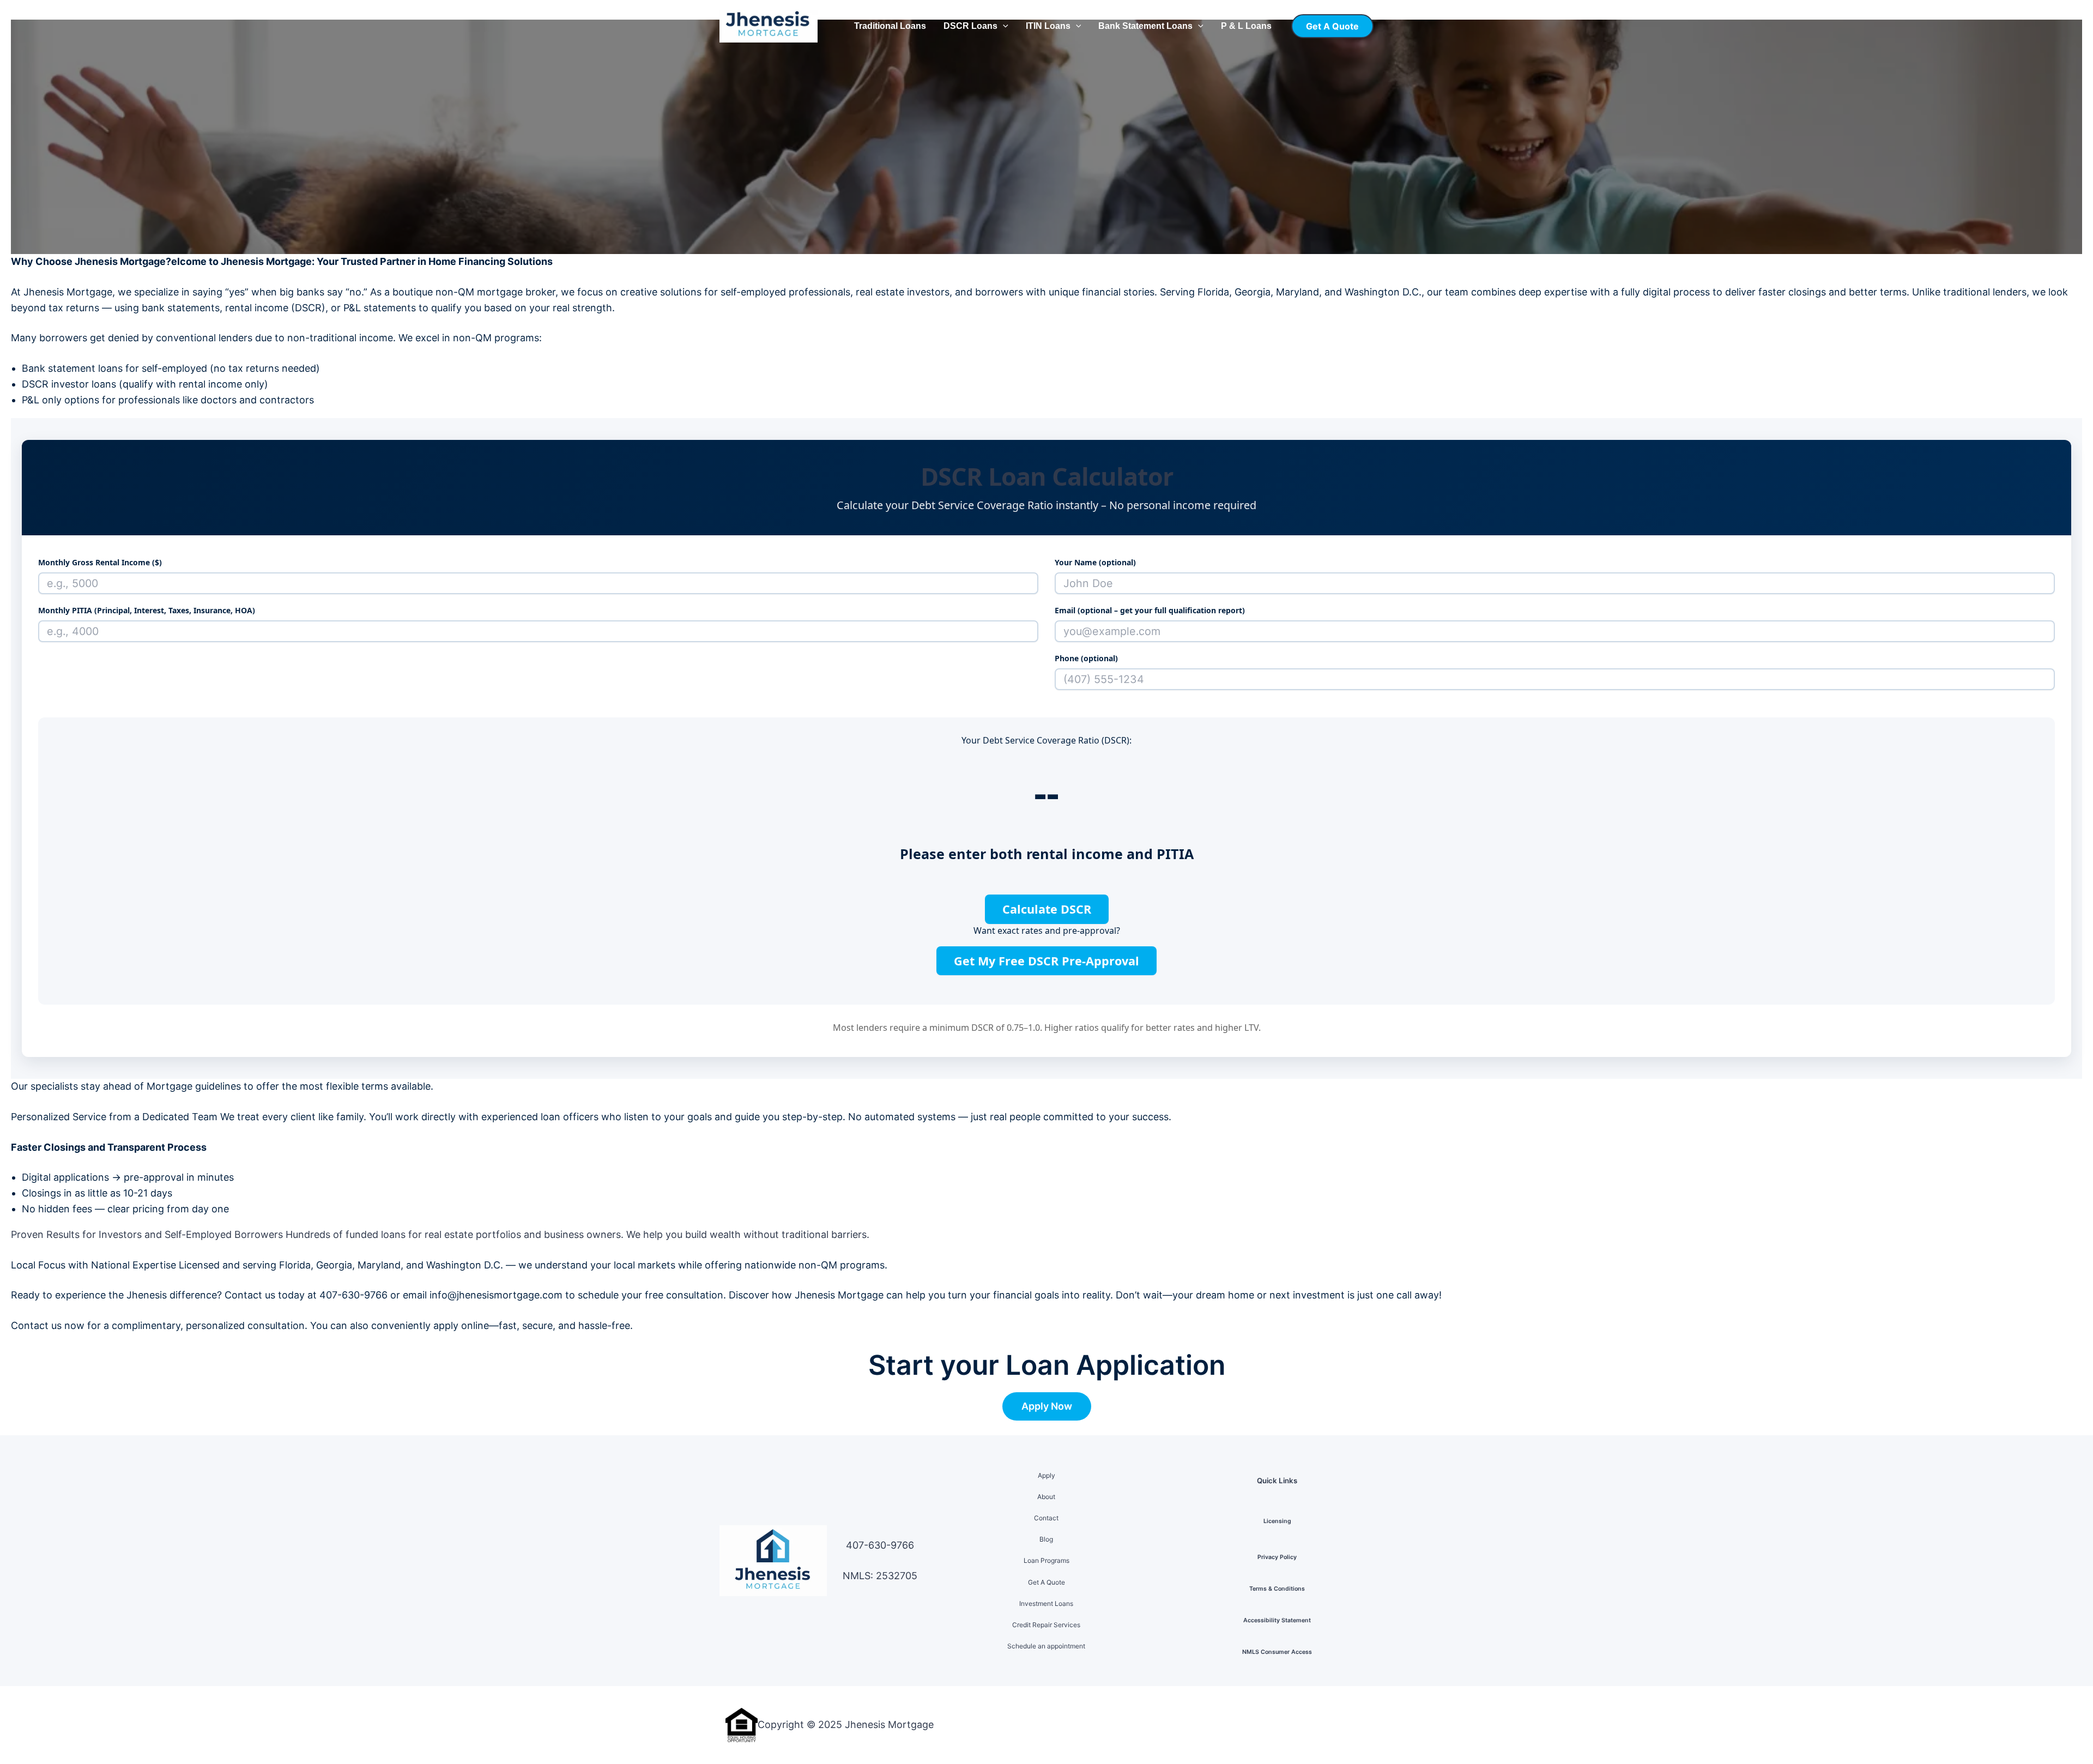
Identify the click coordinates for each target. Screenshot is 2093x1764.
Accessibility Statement (1277, 1620)
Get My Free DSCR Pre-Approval (1046, 961)
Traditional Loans (890, 26)
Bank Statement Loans (1145, 26)
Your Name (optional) (1095, 562)
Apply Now (1047, 1406)
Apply (1046, 1475)
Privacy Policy (1277, 1557)
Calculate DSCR (1047, 909)
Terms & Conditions (1277, 1589)
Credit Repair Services (1046, 1625)
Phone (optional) (1086, 658)
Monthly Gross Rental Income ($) (100, 562)
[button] (1003, 26)
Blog (1046, 1539)
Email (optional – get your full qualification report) (1150, 610)
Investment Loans (1046, 1603)
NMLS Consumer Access (1277, 1652)
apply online (461, 1325)
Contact (1046, 1518)
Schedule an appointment (1046, 1646)
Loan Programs (1046, 1560)
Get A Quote (1046, 1582)
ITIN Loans (1048, 26)
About (1046, 1497)
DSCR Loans (970, 26)
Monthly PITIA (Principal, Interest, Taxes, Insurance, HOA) (147, 610)
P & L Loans (1246, 26)
